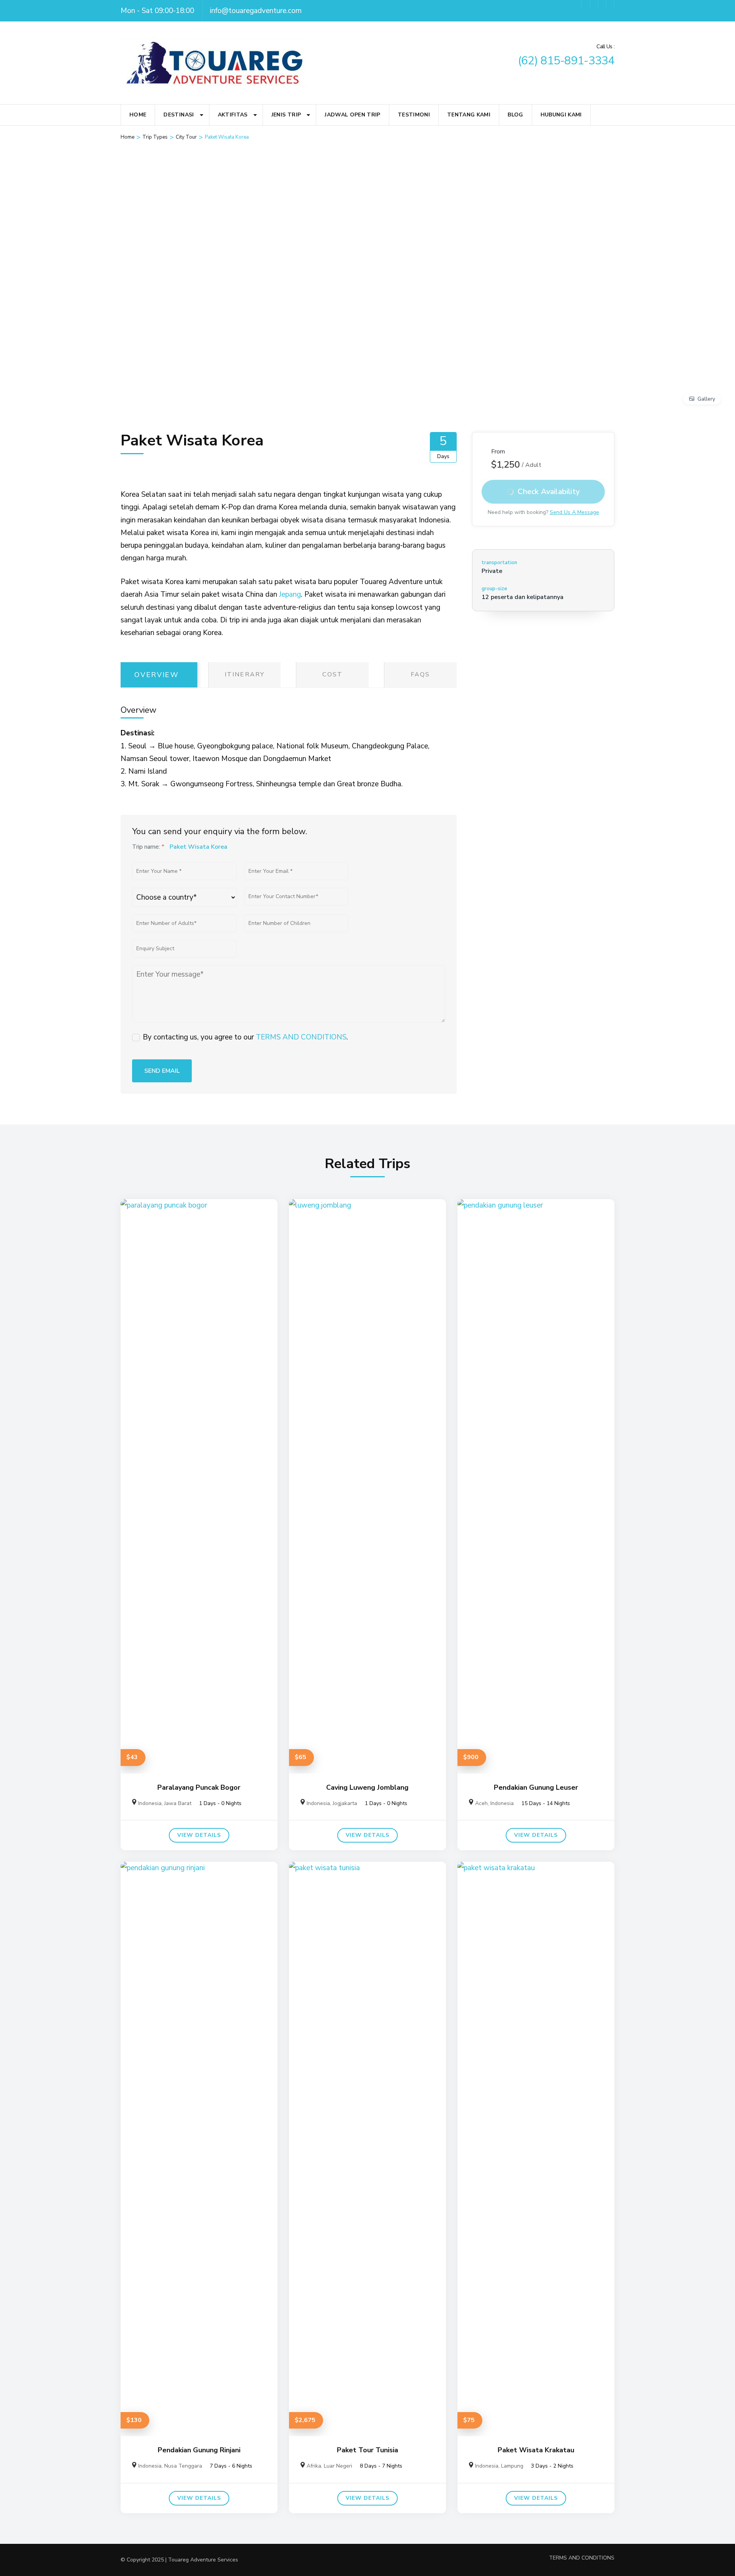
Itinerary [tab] (245, 674)
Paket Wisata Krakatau (536, 2450)
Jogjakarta (345, 1803)
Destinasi (179, 115)
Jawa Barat (178, 1803)
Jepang (290, 594)
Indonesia (150, 1803)
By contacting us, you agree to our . (245, 1037)
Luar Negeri (338, 2466)
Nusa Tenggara (183, 2466)
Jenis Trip (286, 115)
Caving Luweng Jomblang (367, 1787)
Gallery (706, 399)
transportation (499, 563)
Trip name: (148, 847)
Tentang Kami (469, 115)
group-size (494, 589)
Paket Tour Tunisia (367, 2450)
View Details (199, 1835)
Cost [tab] (332, 674)
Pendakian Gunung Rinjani (199, 2450)
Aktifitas (233, 115)
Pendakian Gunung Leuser (536, 1787)
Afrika (314, 2466)
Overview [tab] (157, 675)
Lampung (512, 2466)
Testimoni (414, 115)
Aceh (481, 1803)
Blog (515, 115)
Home (138, 115)
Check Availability (549, 491)
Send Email (162, 1071)
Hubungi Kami (561, 115)
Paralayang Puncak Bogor (199, 1787)
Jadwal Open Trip (353, 115)
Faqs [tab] (420, 674)
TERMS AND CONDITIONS (301, 1037)
